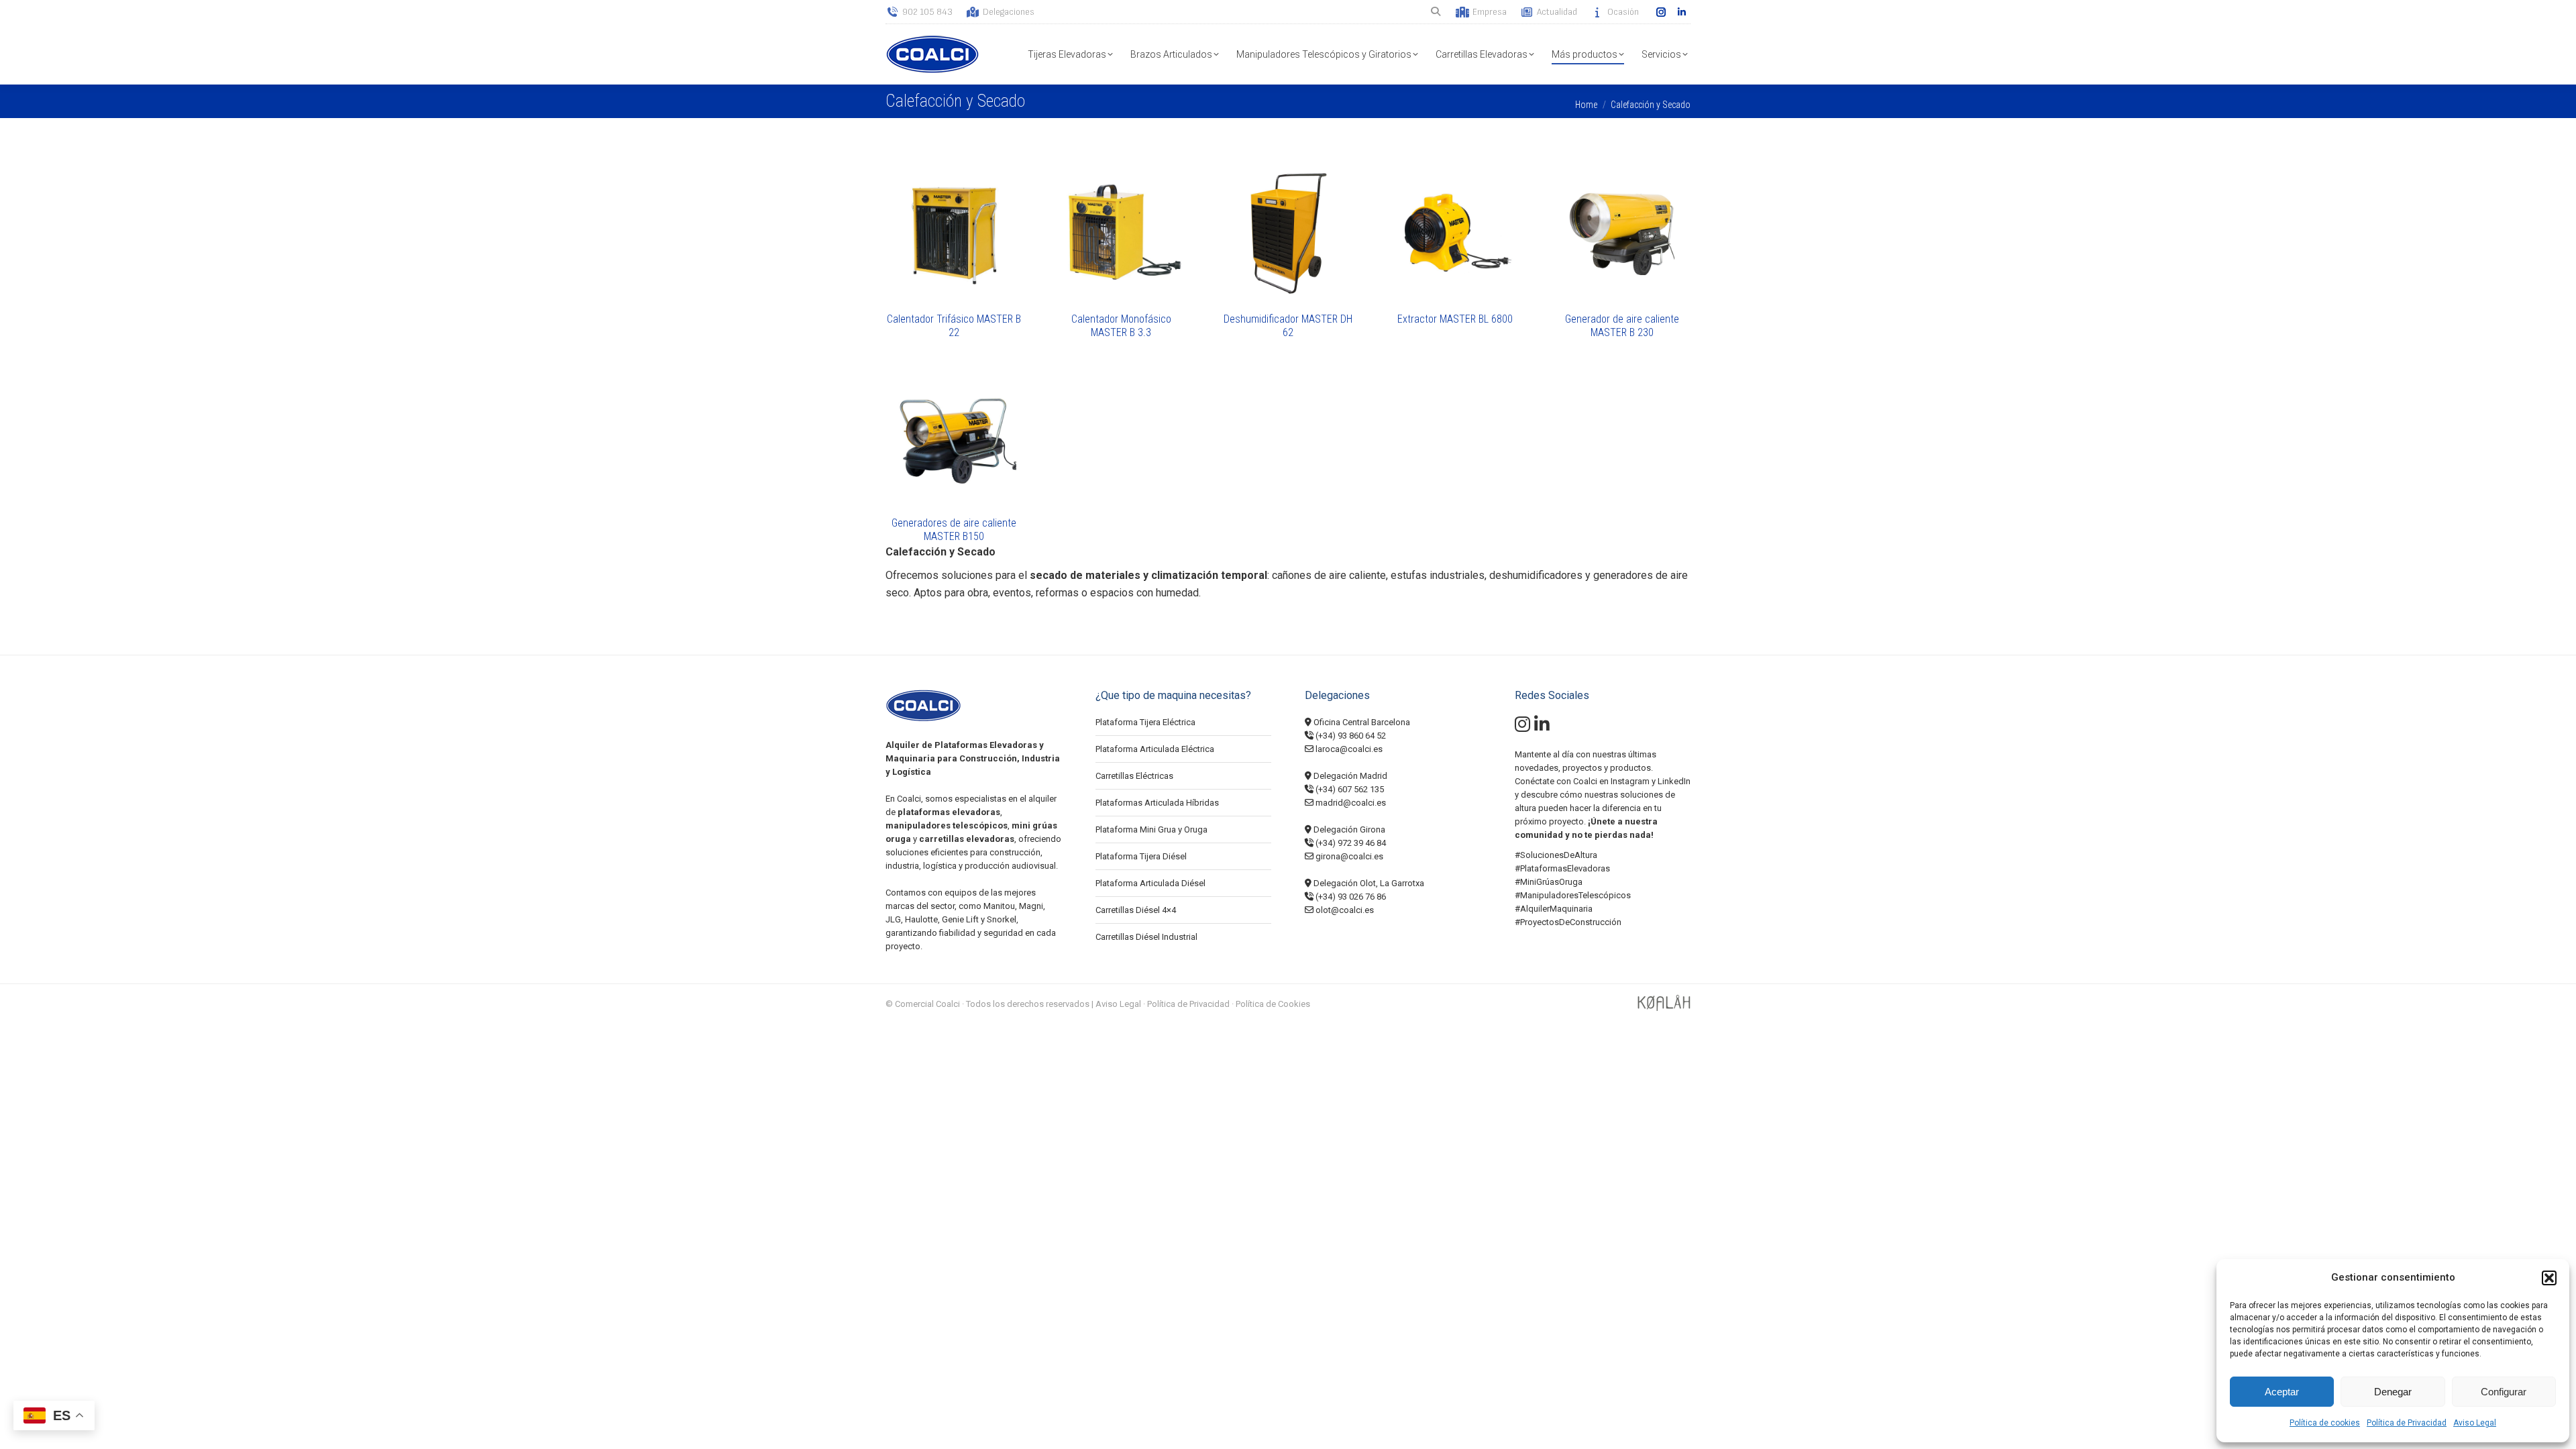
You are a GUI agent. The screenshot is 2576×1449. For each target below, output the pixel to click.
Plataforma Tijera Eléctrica (1145, 722)
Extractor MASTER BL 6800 (1455, 319)
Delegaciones (1009, 12)
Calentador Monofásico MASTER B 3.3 (1121, 326)
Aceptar (2282, 1392)
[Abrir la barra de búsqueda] (1437, 12)
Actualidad (1557, 12)
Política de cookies (2325, 1423)
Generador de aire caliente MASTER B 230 (1622, 326)
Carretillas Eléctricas (1134, 776)
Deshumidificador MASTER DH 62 (1288, 326)
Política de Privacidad (2407, 1423)
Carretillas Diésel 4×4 (1136, 910)
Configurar (2504, 1392)
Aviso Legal (2475, 1423)
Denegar (2393, 1392)
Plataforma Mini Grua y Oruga (1151, 829)
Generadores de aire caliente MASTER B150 (954, 530)
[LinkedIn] (1542, 728)
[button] (2549, 1278)
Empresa (1490, 12)
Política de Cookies (1273, 1004)
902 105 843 (927, 12)
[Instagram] (1522, 728)
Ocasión (1623, 12)
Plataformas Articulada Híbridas (1157, 803)
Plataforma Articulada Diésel (1150, 883)
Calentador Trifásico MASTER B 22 (954, 326)
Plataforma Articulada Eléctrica (1155, 749)
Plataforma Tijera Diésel (1141, 856)
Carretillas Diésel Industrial (1146, 937)
